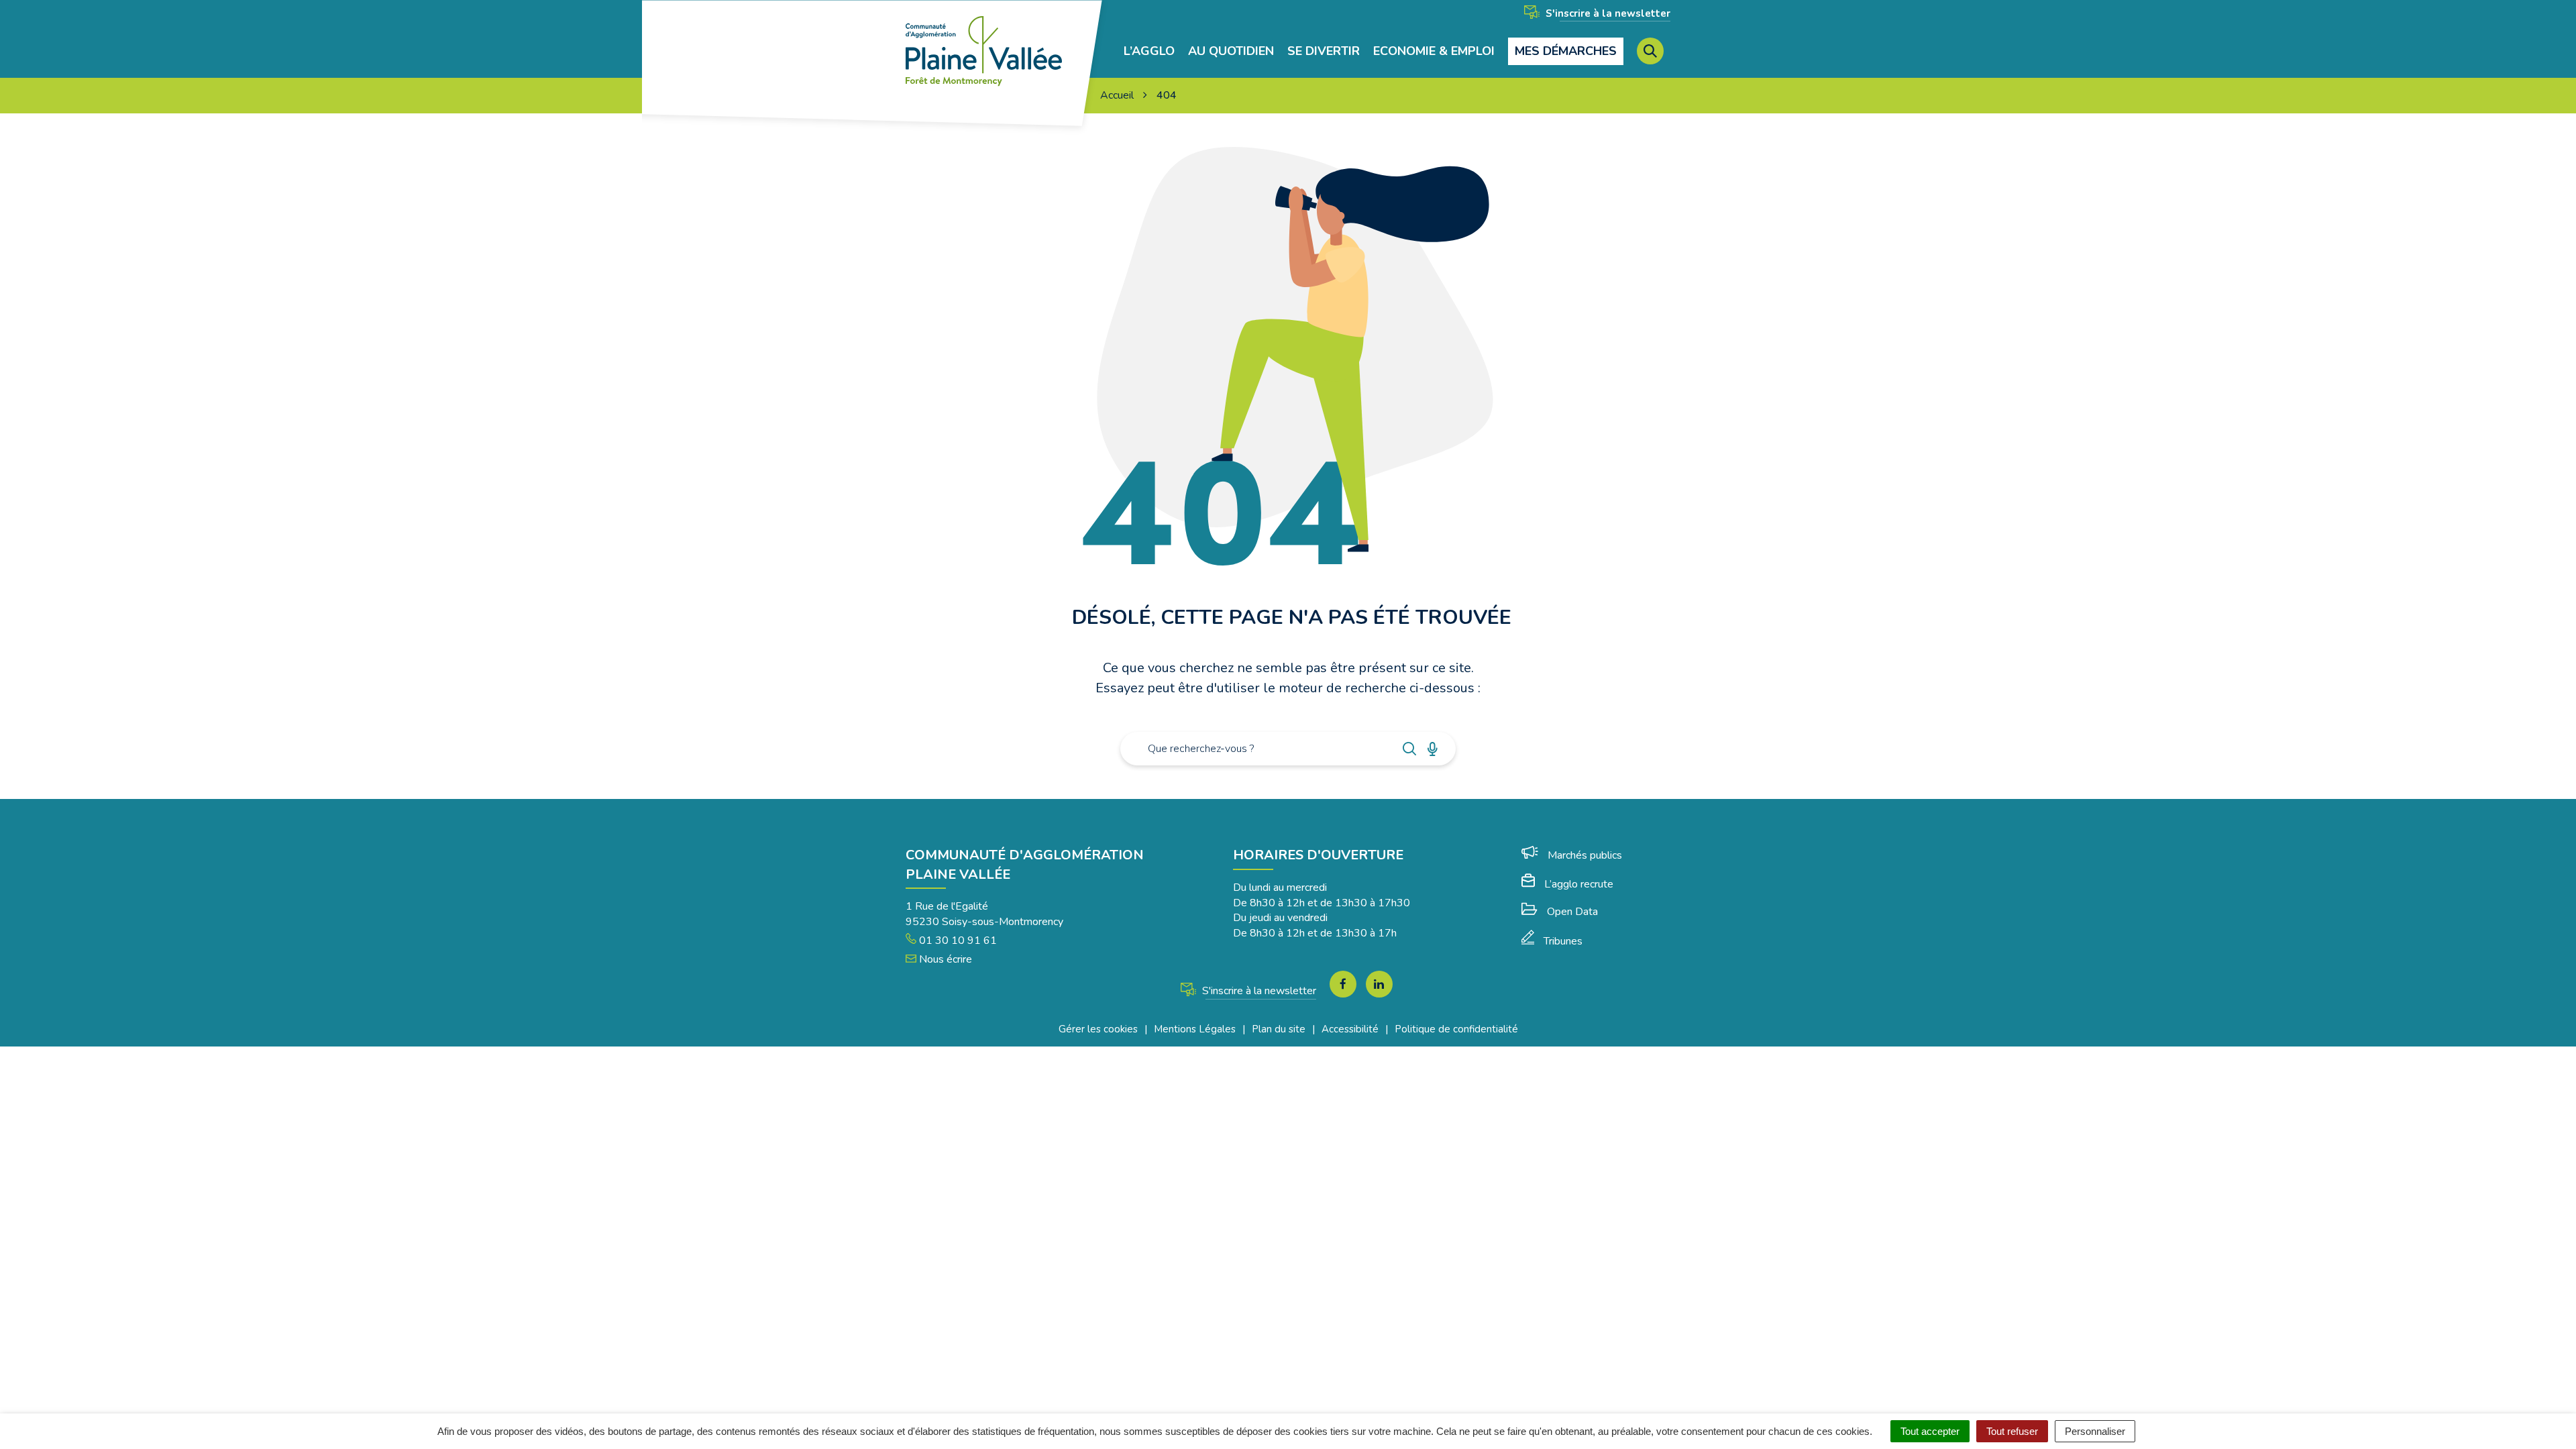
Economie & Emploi (1434, 51)
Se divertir (1324, 51)
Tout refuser (2012, 1431)
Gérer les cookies (1098, 1029)
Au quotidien (1231, 51)
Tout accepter (1930, 1431)
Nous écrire (944, 959)
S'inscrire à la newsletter (1607, 13)
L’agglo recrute (1579, 884)
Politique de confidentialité (1456, 1029)
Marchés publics (1585, 855)
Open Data (1572, 912)
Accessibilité (1350, 1029)
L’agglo (1149, 51)
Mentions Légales (1195, 1029)
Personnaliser (2095, 1431)
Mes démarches (1566, 51)
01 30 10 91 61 (957, 941)
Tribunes (1563, 941)
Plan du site (1279, 1029)
